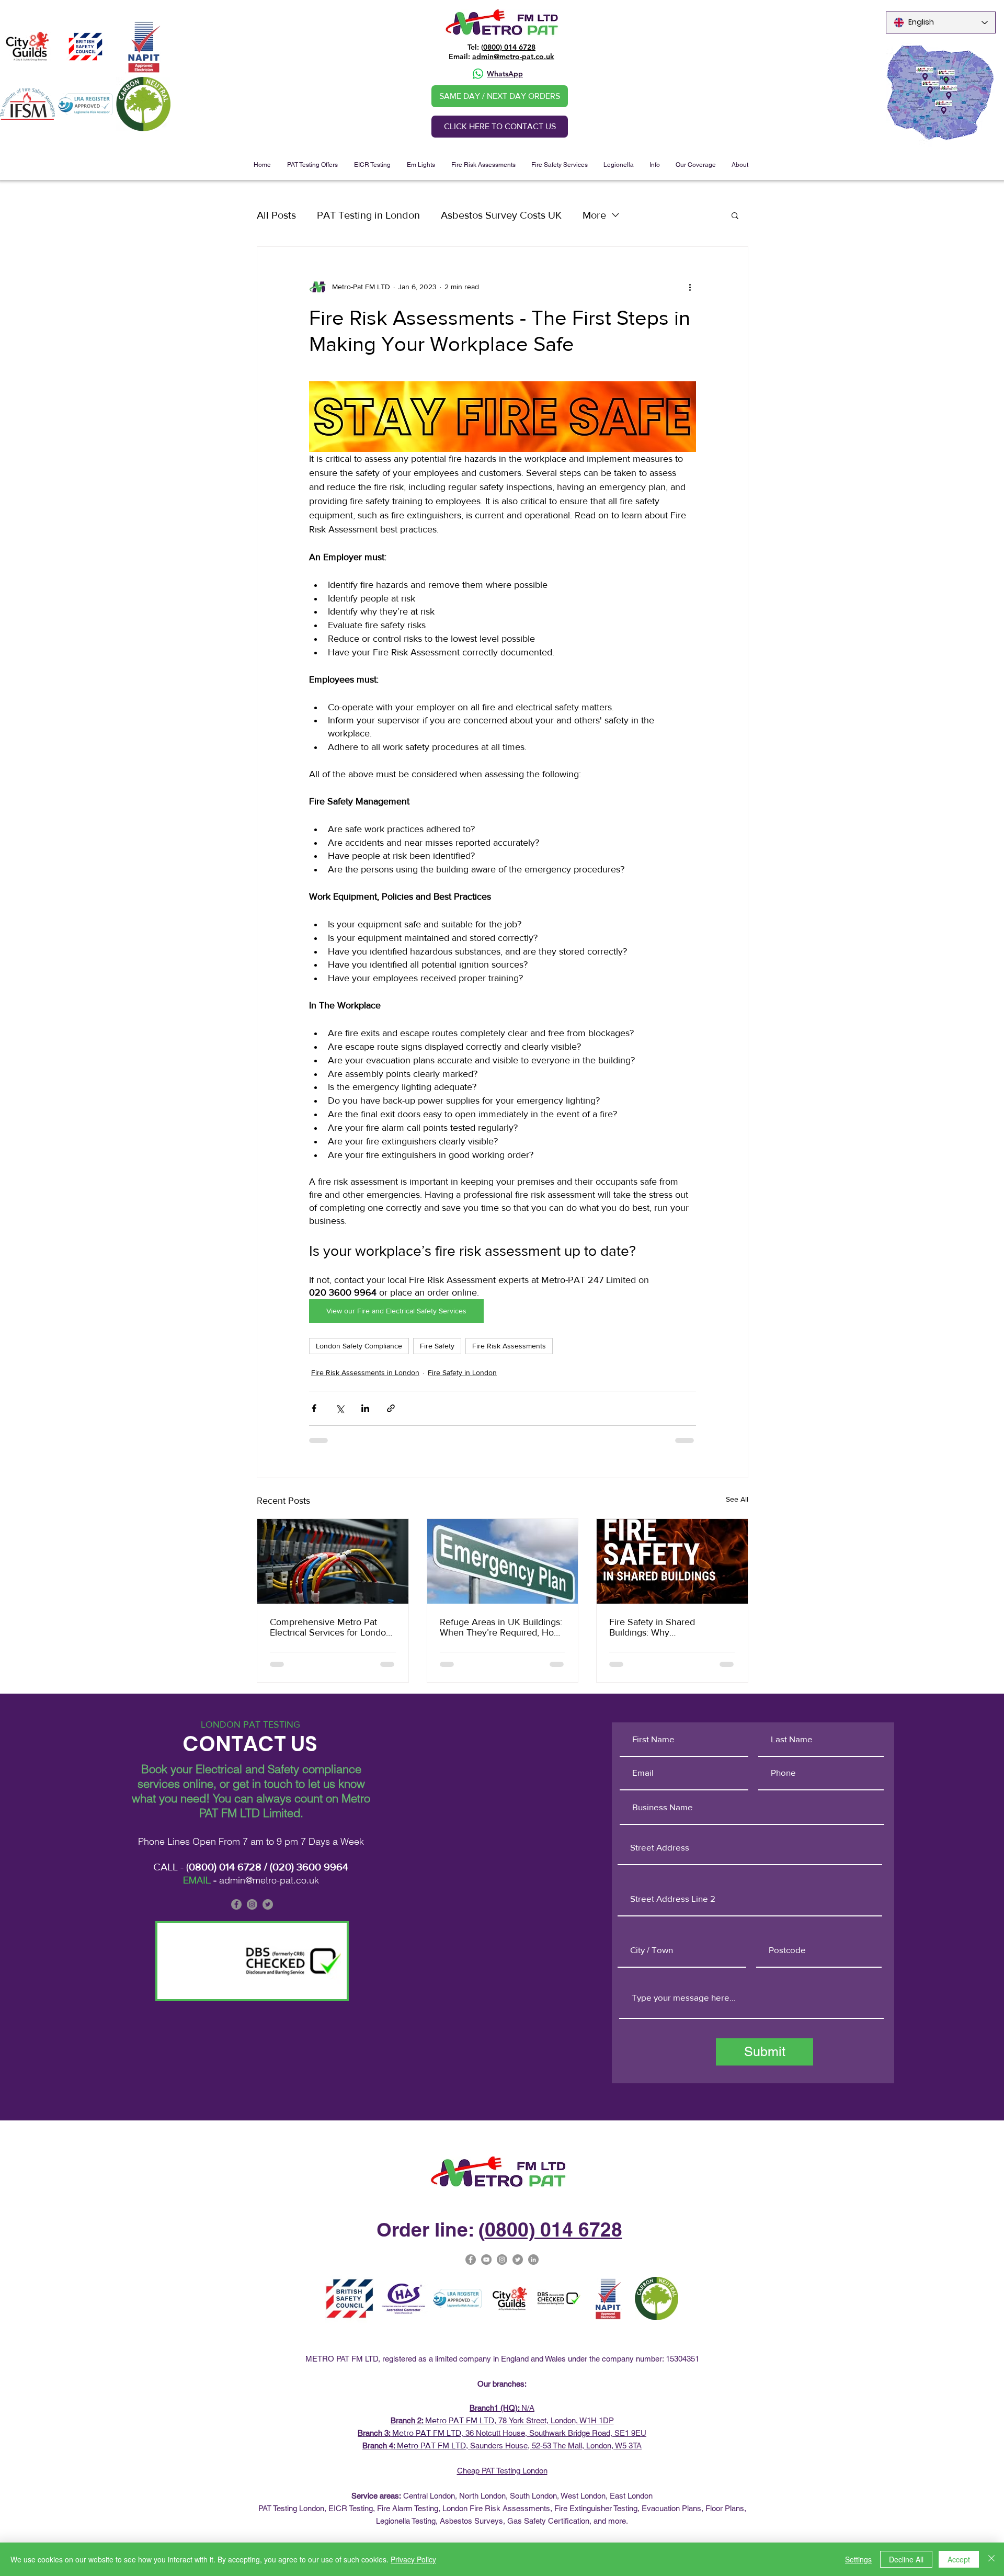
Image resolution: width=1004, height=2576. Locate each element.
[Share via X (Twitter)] (340, 1408)
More (594, 215)
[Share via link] (391, 1408)
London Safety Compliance (359, 1346)
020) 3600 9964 (310, 1867)
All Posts (276, 215)
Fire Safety (437, 1346)
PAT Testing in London (368, 215)
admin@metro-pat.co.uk (513, 56)
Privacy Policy (413, 2559)
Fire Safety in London (462, 1372)
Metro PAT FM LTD (460, 2420)
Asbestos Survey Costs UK (501, 215)
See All (737, 1499)
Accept (959, 2559)
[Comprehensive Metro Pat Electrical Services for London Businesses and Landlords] (333, 1561)
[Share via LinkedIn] (365, 1408)
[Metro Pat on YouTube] (486, 2260)
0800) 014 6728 (509, 47)
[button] (312, 165)
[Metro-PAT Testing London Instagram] (502, 2260)
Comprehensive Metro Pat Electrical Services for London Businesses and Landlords (330, 1627)
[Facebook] (236, 1904)
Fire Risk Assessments (509, 1346)
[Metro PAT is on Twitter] (268, 1904)
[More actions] (690, 287)
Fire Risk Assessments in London (365, 1372)
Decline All (906, 2559)
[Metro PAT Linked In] (533, 2260)
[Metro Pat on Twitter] (518, 2260)
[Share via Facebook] (314, 1408)
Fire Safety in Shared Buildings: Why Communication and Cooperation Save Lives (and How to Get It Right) (668, 1627)
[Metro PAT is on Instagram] (252, 1904)
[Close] (991, 2559)
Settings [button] (858, 2559)
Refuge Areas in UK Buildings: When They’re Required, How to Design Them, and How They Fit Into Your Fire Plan (501, 1627)
